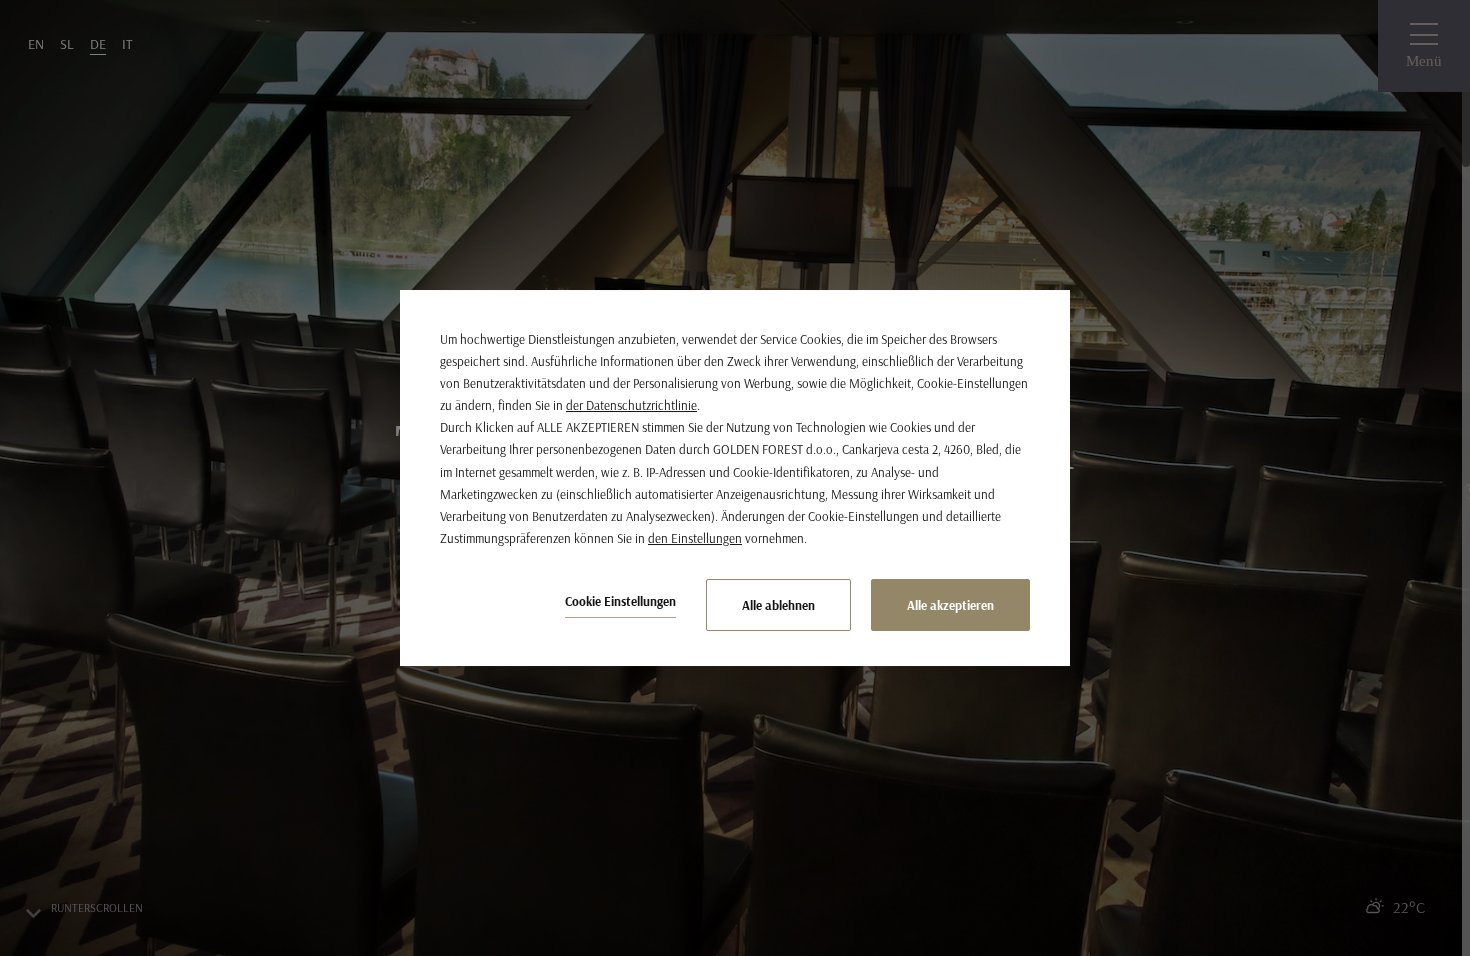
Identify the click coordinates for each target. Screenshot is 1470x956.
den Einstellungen (695, 538)
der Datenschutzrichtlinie (631, 405)
